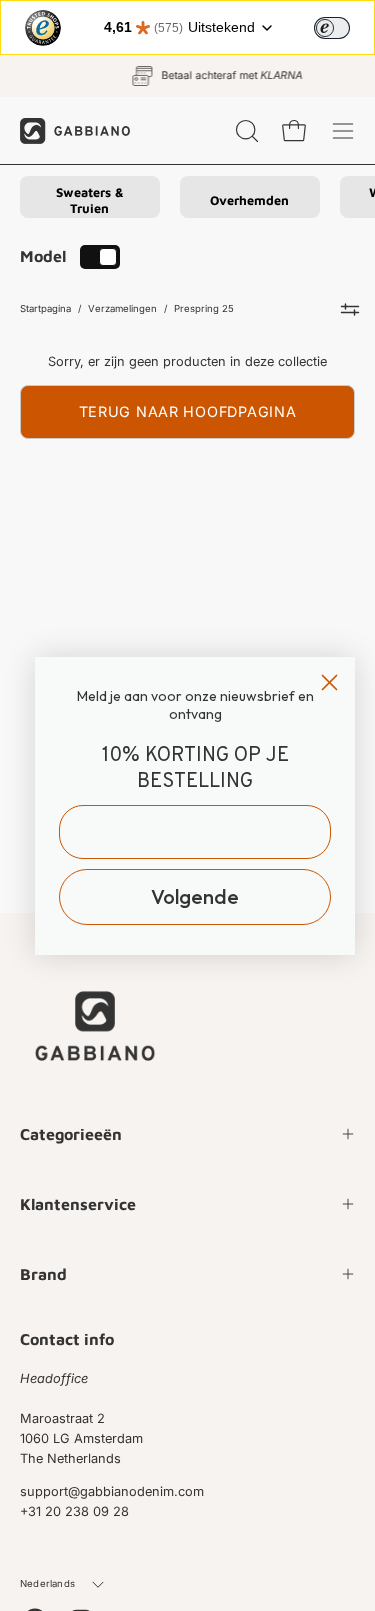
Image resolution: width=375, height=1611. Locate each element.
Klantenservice (78, 1204)
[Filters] (350, 309)
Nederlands (47, 1583)
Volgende (195, 896)
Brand (43, 1274)
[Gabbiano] (75, 130)
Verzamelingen (122, 308)
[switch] (332, 28)
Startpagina (45, 308)
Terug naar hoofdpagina (188, 411)
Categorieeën (71, 1134)
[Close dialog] (329, 682)
